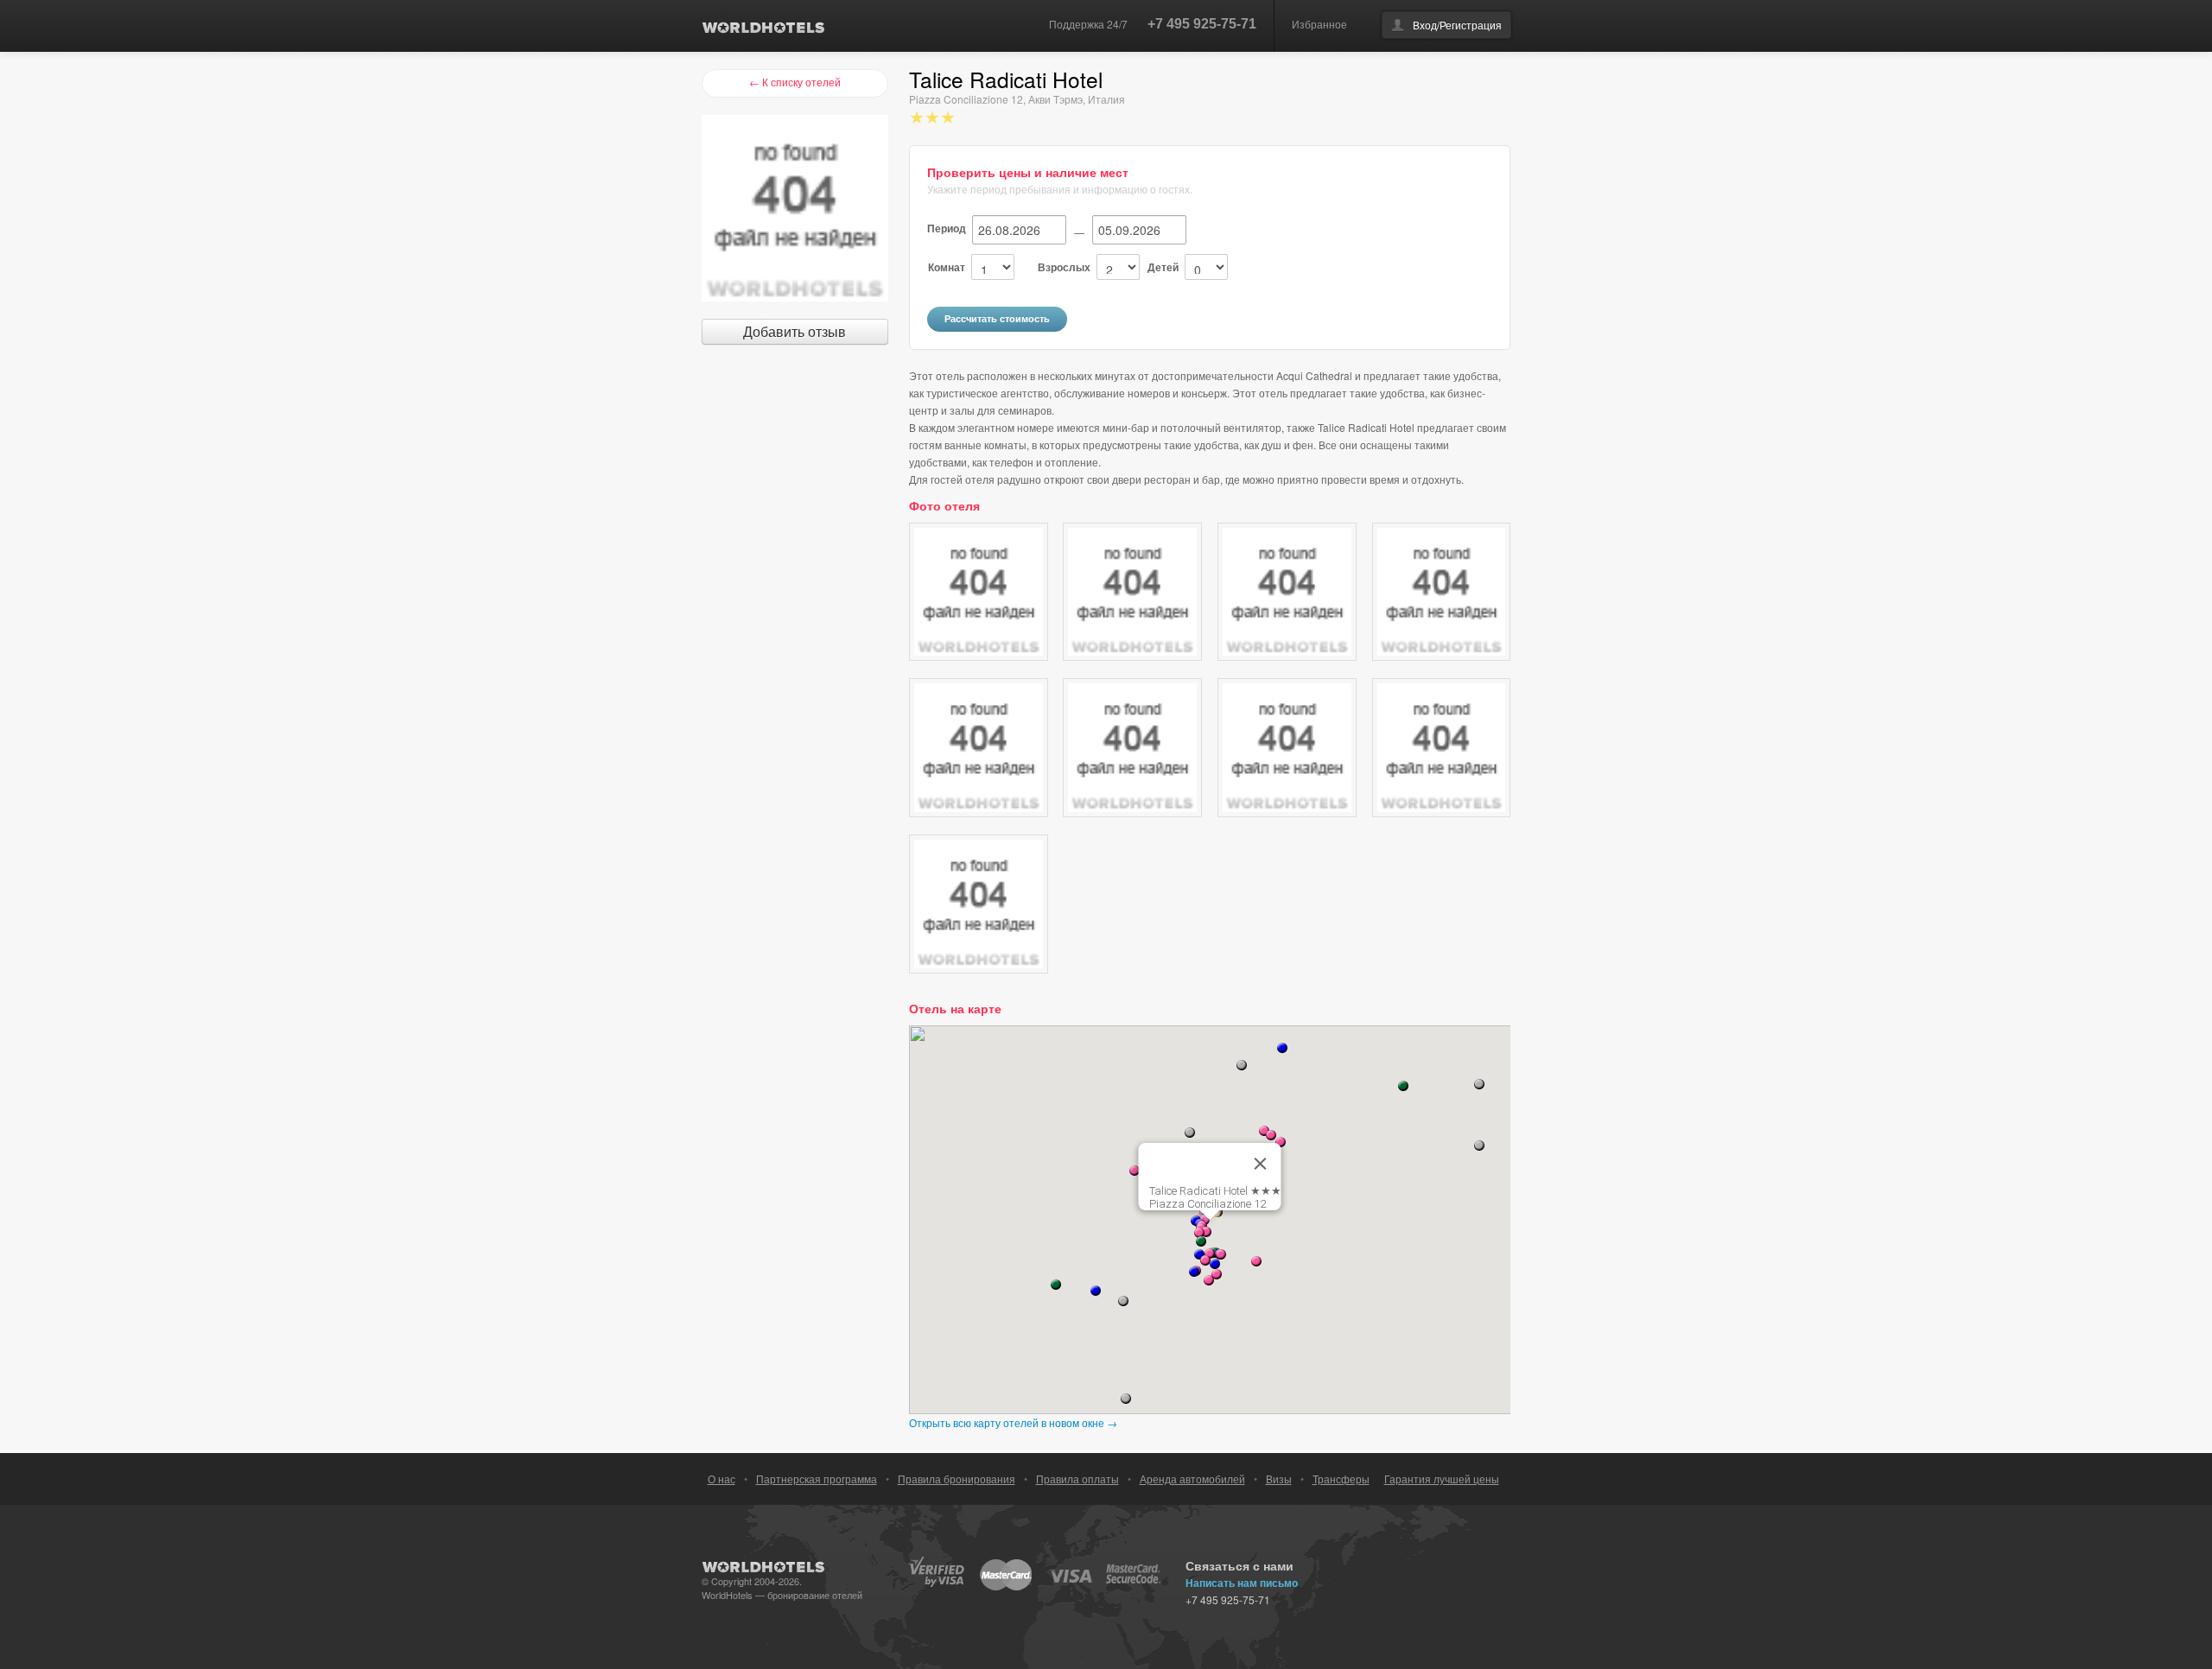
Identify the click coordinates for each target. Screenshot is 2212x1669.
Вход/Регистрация (1457, 25)
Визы (1279, 1479)
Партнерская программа (817, 1479)
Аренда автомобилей (1192, 1479)
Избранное (1319, 24)
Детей (1163, 267)
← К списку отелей (795, 82)
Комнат (947, 267)
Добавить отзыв (795, 331)
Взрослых (1064, 267)
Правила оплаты (1077, 1479)
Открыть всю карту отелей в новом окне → (1013, 1422)
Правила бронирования (957, 1479)
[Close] (1261, 1164)
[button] (1194, 1272)
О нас (721, 1479)
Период (947, 228)
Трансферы (1341, 1479)
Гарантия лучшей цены (1442, 1479)
